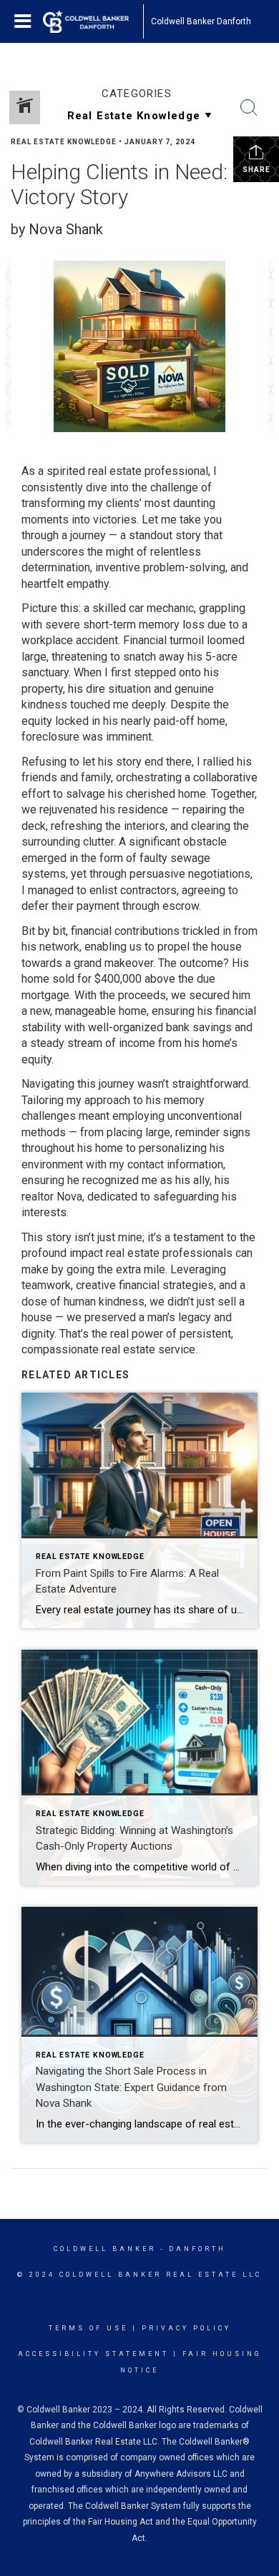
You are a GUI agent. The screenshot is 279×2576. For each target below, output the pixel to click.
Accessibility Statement (93, 2354)
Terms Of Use (88, 2328)
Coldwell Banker (105, 2249)
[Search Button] (249, 108)
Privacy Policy (186, 2328)
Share (256, 170)
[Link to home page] (93, 21)
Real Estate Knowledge (64, 142)
